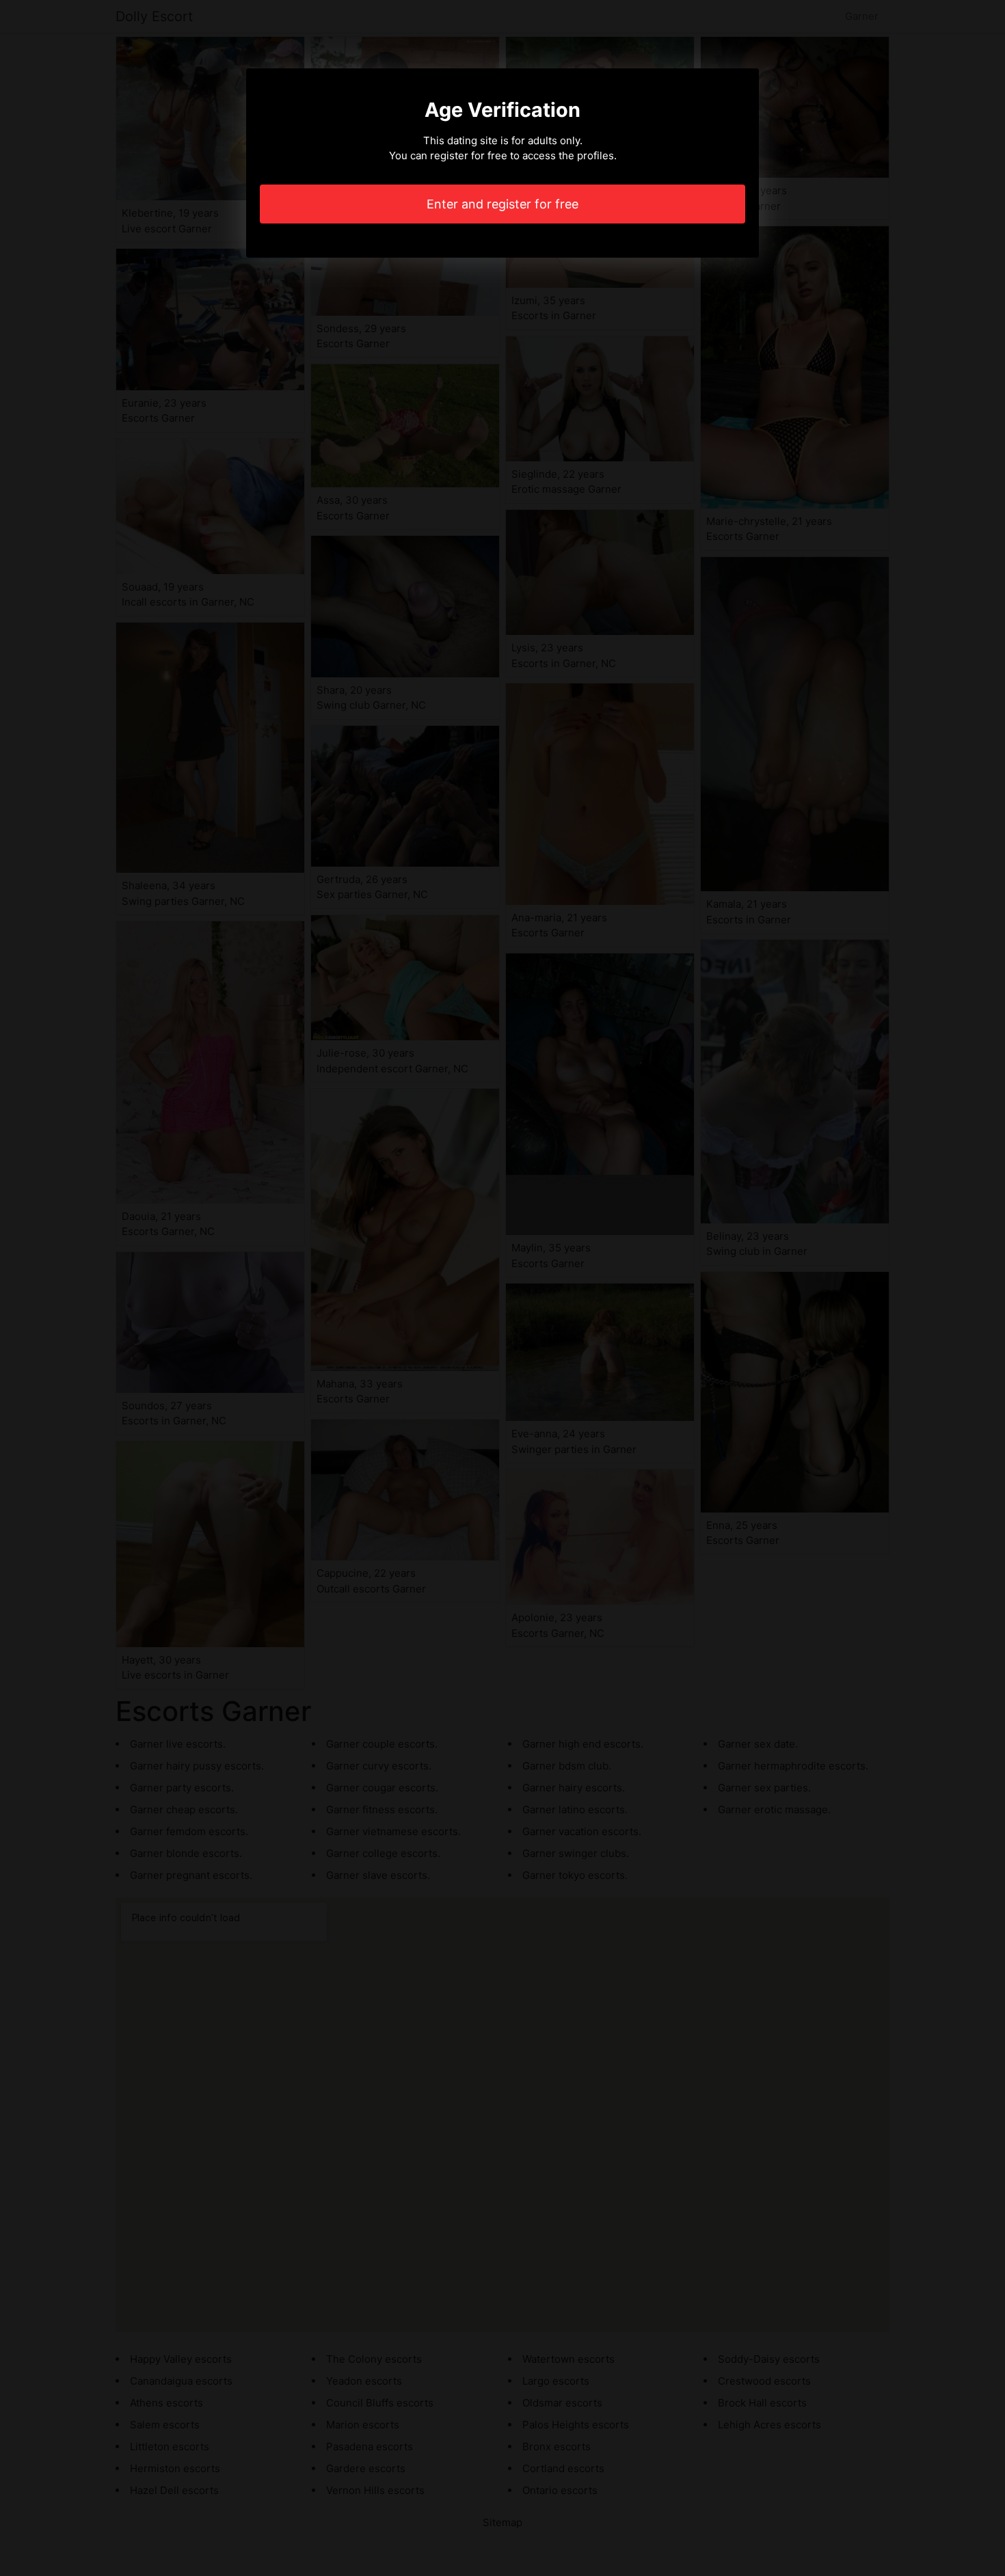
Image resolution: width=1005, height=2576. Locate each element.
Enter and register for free (502, 204)
